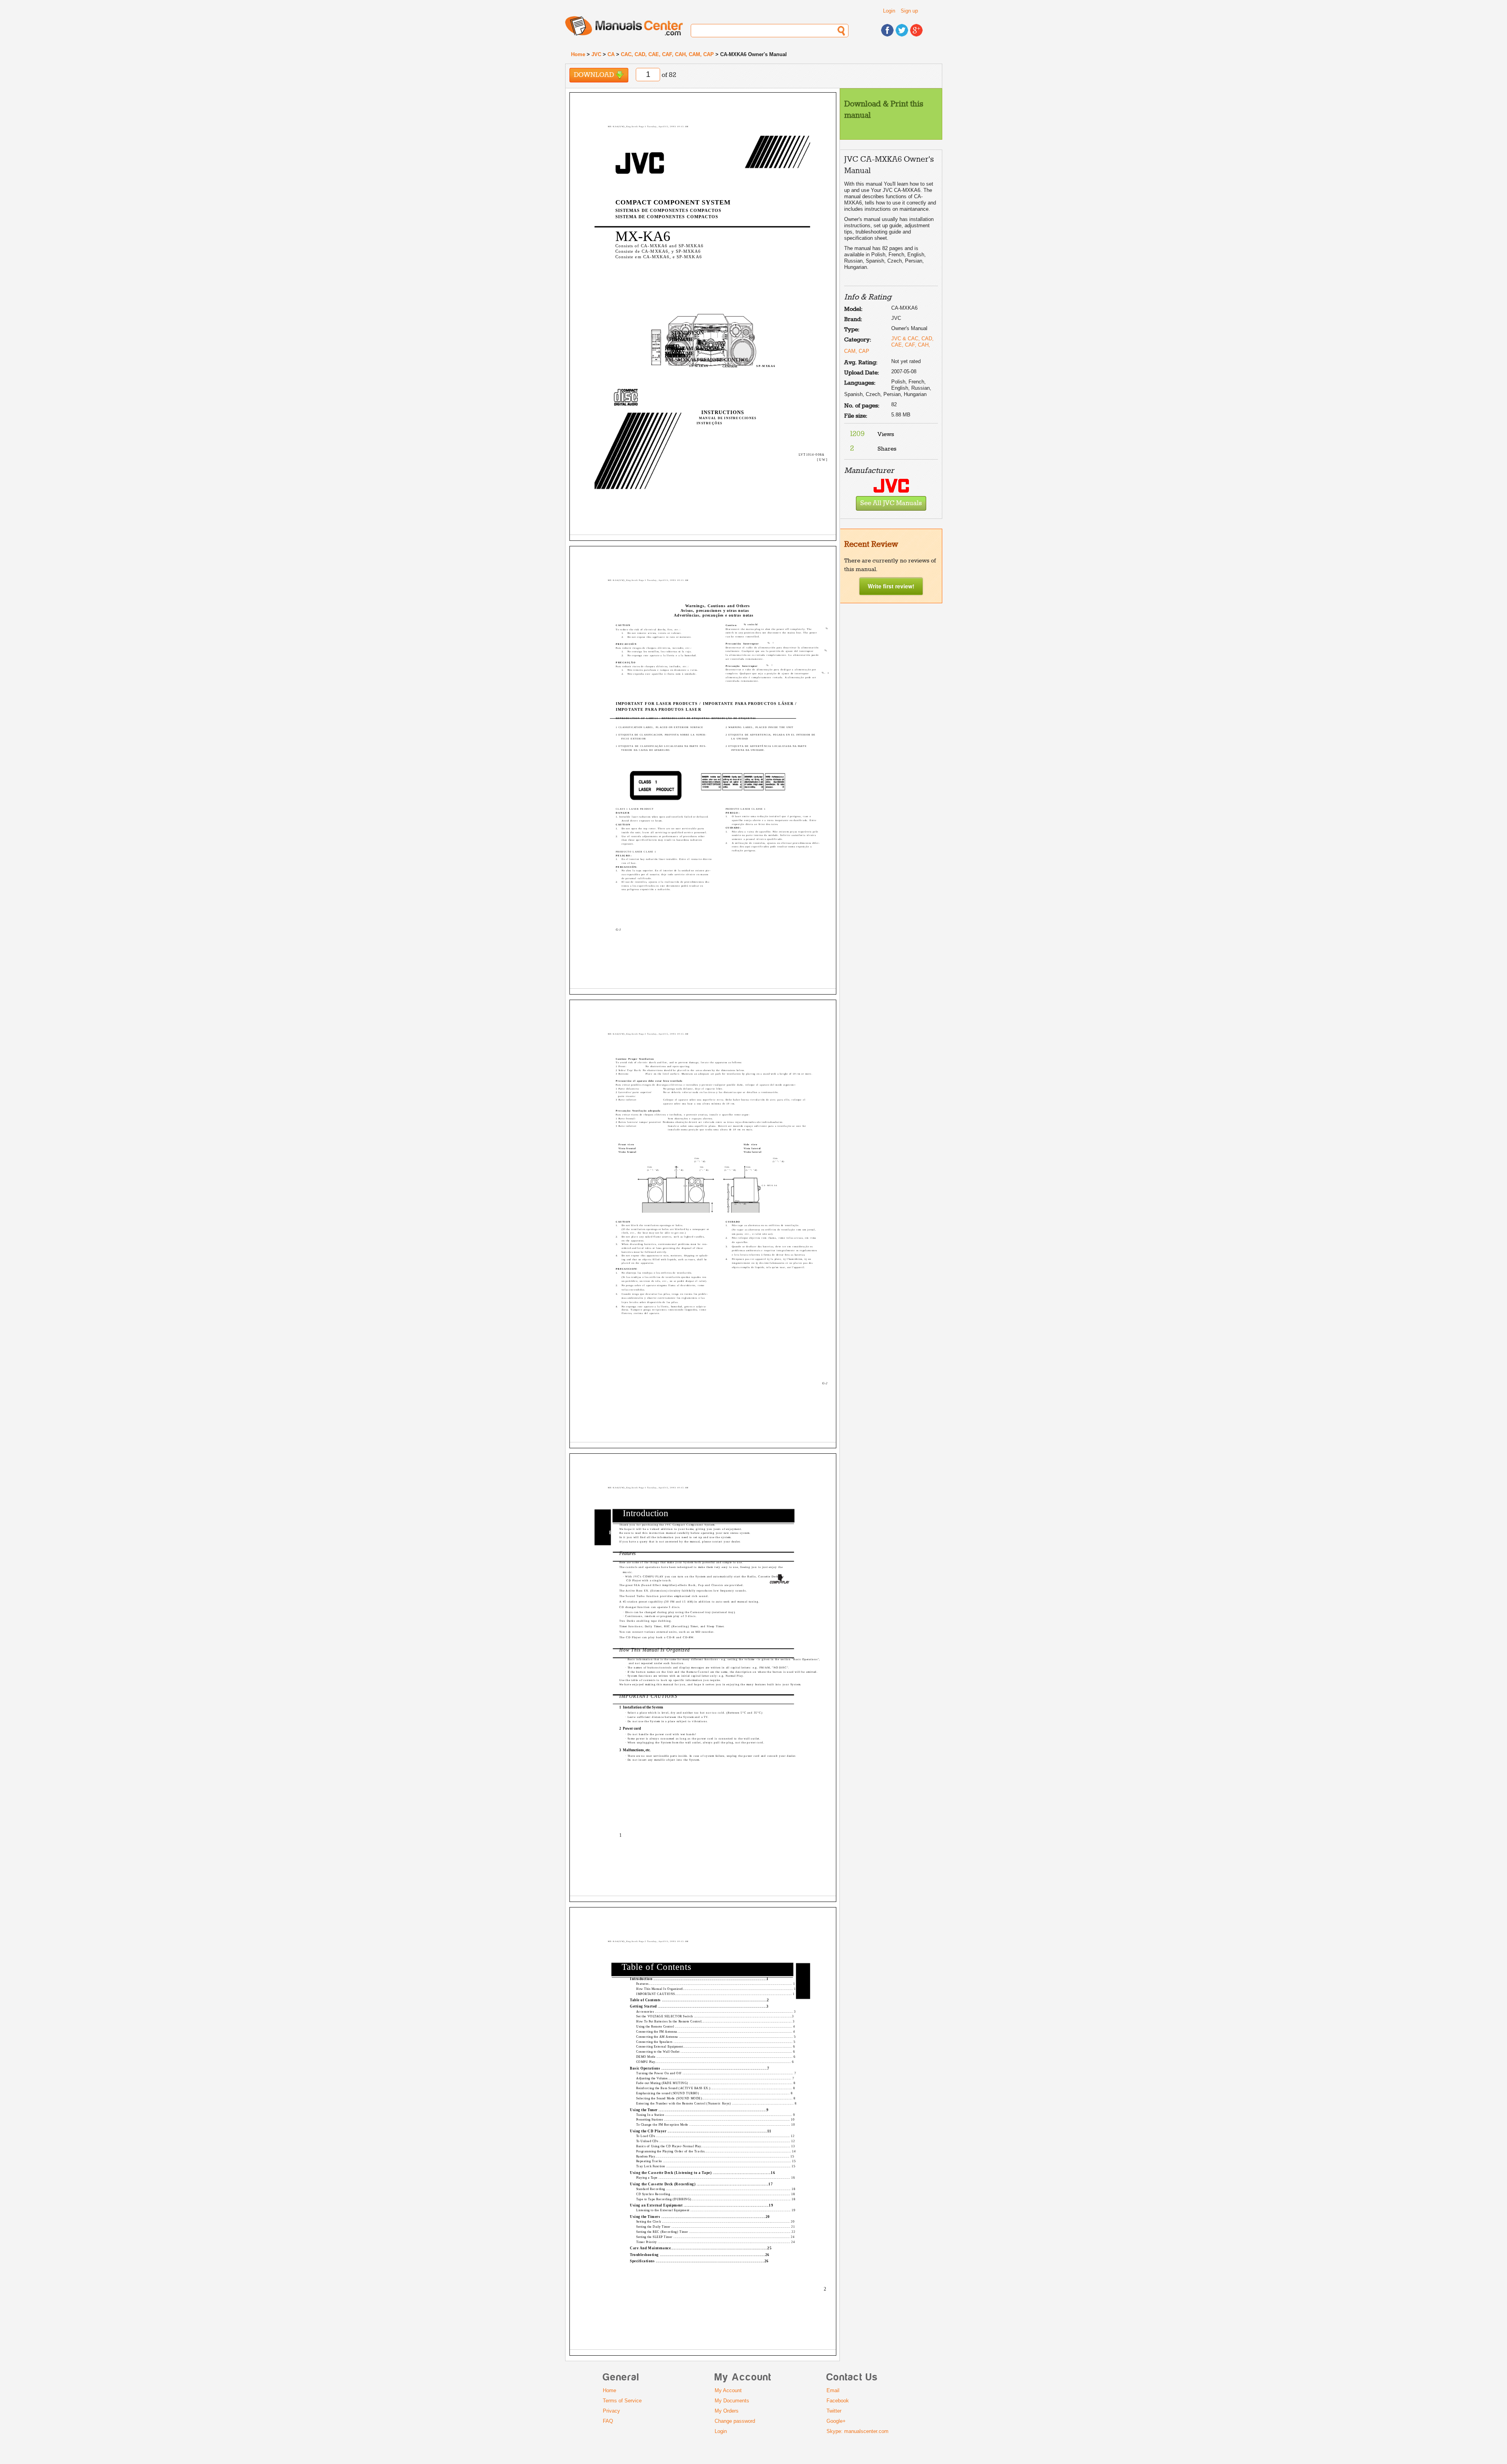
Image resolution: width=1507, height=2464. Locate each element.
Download (595, 75)
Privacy (611, 2411)
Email (833, 2390)
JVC (596, 54)
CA (611, 54)
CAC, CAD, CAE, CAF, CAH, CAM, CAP (667, 54)
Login (889, 11)
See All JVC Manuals (891, 503)
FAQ (608, 2421)
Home (578, 54)
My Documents (732, 2401)
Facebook (838, 2401)
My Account (728, 2390)
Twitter (834, 2411)
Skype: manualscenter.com (857, 2431)
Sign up (909, 11)
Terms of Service (622, 2401)
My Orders (727, 2411)
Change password (735, 2421)
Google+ (836, 2421)
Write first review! (891, 586)
